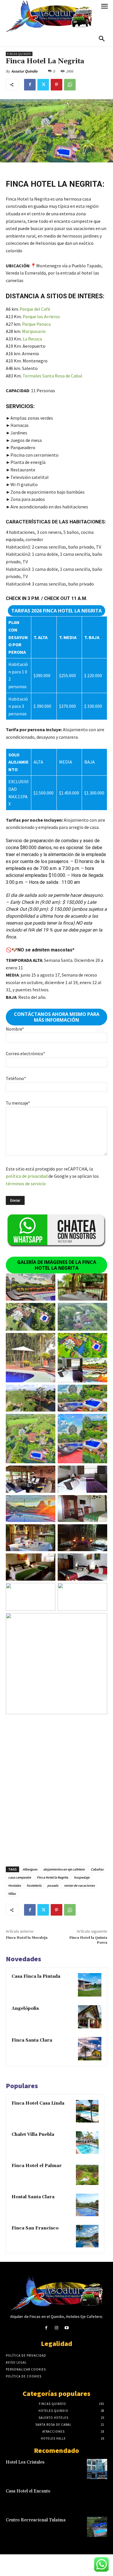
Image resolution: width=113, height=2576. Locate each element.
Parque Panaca (36, 324)
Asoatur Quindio (24, 71)
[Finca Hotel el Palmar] (87, 2174)
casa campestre (20, 1877)
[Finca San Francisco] (87, 2236)
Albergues (30, 1869)
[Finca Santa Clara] (90, 2049)
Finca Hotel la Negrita (52, 1877)
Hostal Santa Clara (33, 2197)
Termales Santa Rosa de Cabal (52, 376)
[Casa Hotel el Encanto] (97, 2498)
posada (53, 1885)
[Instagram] (56, 2328)
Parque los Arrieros (41, 316)
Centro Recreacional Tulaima (36, 2520)
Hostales (14, 1885)
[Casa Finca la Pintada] (90, 1985)
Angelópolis (25, 2009)
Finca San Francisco (35, 2228)
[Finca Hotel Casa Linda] (87, 2111)
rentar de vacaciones (79, 1885)
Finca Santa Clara (32, 2040)
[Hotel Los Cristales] (97, 2469)
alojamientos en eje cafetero (64, 1869)
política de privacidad (27, 1176)
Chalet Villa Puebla (33, 2135)
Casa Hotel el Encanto (28, 2491)
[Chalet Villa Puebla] (87, 2142)
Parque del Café (35, 309)
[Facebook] (30, 85)
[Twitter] (43, 85)
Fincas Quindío (19, 54)
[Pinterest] (57, 85)
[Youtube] (67, 2328)
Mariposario (34, 331)
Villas (12, 1893)
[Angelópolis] (90, 2017)
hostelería (34, 1885)
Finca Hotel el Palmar (37, 2166)
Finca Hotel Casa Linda (38, 2103)
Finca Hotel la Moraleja (27, 1938)
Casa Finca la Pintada (36, 1976)
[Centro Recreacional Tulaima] (97, 2527)
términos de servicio (26, 1184)
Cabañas (97, 1869)
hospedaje (82, 1877)
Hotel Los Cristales (25, 2462)
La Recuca (32, 339)
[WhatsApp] (70, 85)
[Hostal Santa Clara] (87, 2205)
